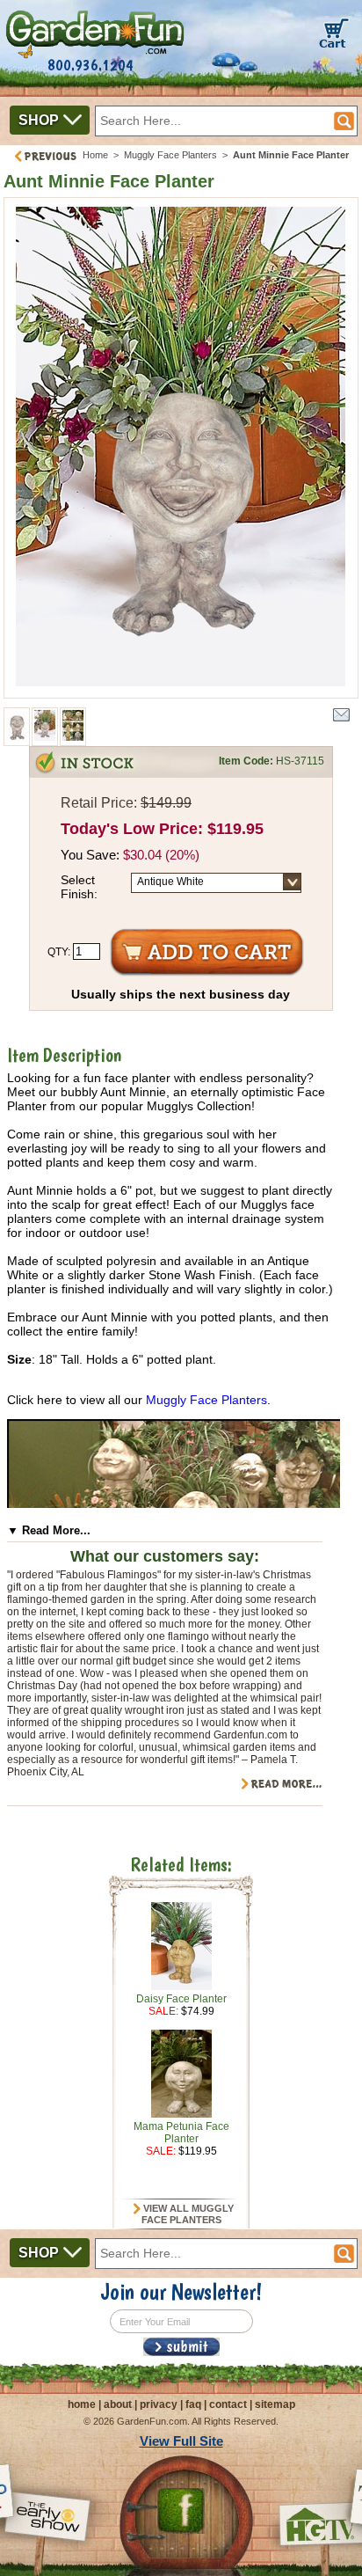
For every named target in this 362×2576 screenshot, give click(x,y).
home (82, 2404)
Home (95, 155)
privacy (159, 2404)
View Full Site (181, 2441)
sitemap (275, 2404)
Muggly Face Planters (170, 155)
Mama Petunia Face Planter (181, 2133)
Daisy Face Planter (181, 1999)
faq (193, 2404)
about (118, 2404)
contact (228, 2404)
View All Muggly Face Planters (187, 2214)
